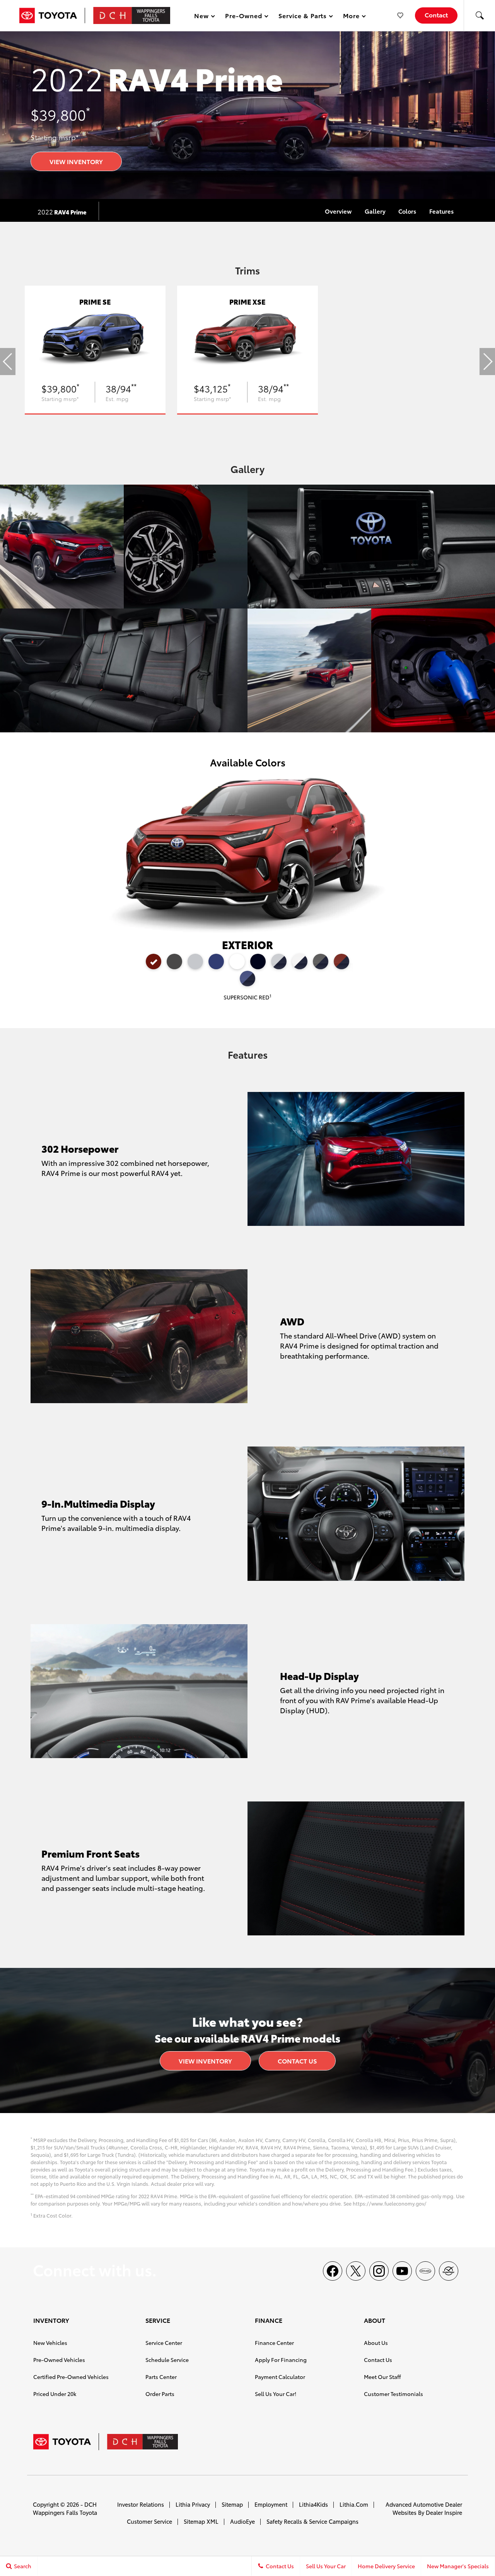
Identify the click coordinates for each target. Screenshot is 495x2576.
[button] (480, 15)
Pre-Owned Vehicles (59, 2360)
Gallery (375, 211)
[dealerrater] (449, 2271)
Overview (338, 211)
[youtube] (402, 2271)
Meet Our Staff (382, 2377)
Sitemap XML (201, 2521)
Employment (271, 2504)
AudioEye (242, 2521)
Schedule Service (167, 2360)
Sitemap (232, 2504)
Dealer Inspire (444, 2512)
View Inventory (76, 161)
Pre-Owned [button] (243, 17)
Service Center (164, 2343)
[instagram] (379, 2271)
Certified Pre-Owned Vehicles (71, 2377)
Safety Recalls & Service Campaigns (312, 2521)
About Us (376, 2343)
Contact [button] (436, 15)
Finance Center (274, 2343)
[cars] (425, 2271)
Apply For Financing (281, 2360)
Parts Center (161, 2377)
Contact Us (297, 2061)
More (352, 17)
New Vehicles (50, 2343)
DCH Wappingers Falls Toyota (65, 2508)
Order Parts (160, 2394)
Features (441, 211)
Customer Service (149, 2521)
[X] (356, 2271)
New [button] (203, 17)
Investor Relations (141, 2504)
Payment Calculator (280, 2377)
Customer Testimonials (393, 2394)
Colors (407, 211)
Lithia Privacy (193, 2504)
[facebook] (333, 2271)
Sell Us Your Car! (276, 2394)
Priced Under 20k (55, 2394)
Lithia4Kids (313, 2504)
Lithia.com (354, 2504)
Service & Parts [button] (302, 17)
